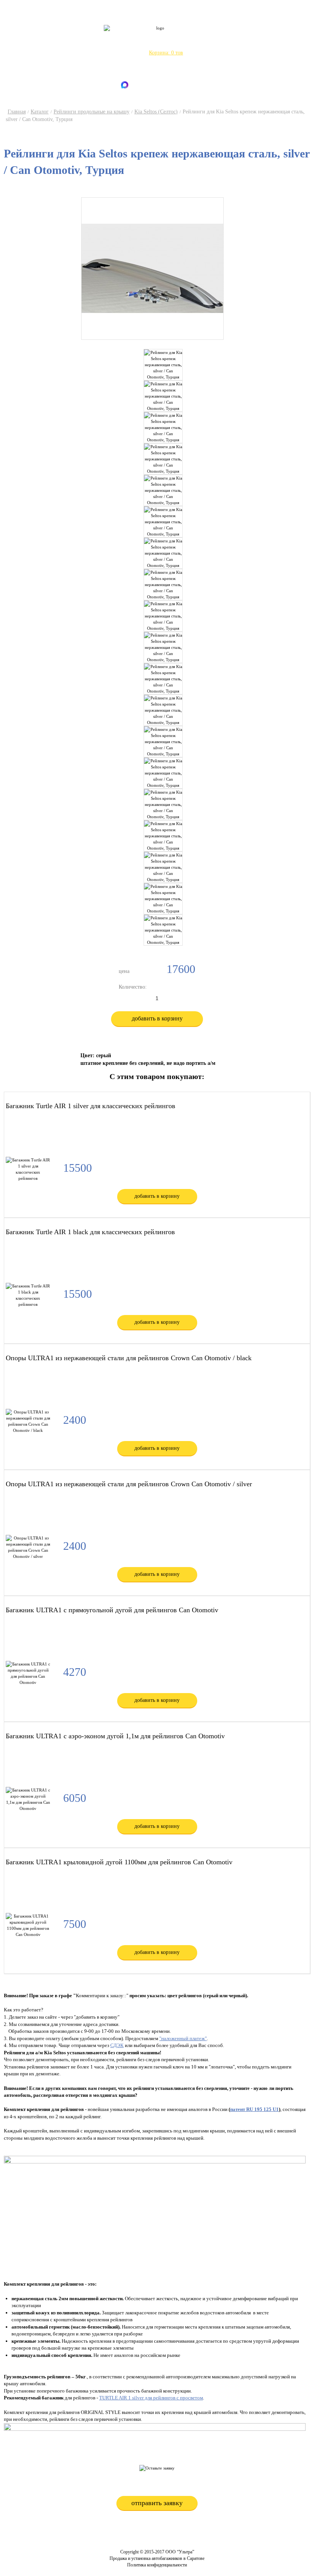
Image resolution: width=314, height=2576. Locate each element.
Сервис (176, 40)
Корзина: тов (166, 53)
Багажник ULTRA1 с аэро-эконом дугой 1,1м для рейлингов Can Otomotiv (115, 1736)
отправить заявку (157, 2503)
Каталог (103, 40)
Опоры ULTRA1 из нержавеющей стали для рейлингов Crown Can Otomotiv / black (129, 1358)
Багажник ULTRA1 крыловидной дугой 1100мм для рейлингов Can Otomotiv (119, 1862)
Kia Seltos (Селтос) (156, 112)
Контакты (200, 40)
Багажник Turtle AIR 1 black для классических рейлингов (90, 1232)
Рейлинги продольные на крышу (92, 112)
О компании (75, 40)
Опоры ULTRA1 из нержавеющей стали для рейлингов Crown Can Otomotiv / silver (129, 1484)
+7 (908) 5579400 (163, 62)
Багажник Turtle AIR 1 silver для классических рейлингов (91, 1106)
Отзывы (246, 40)
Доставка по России (140, 40)
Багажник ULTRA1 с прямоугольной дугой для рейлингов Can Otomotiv (112, 1610)
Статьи (224, 40)
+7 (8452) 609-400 (162, 70)
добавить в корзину (157, 1018)
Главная (17, 112)
